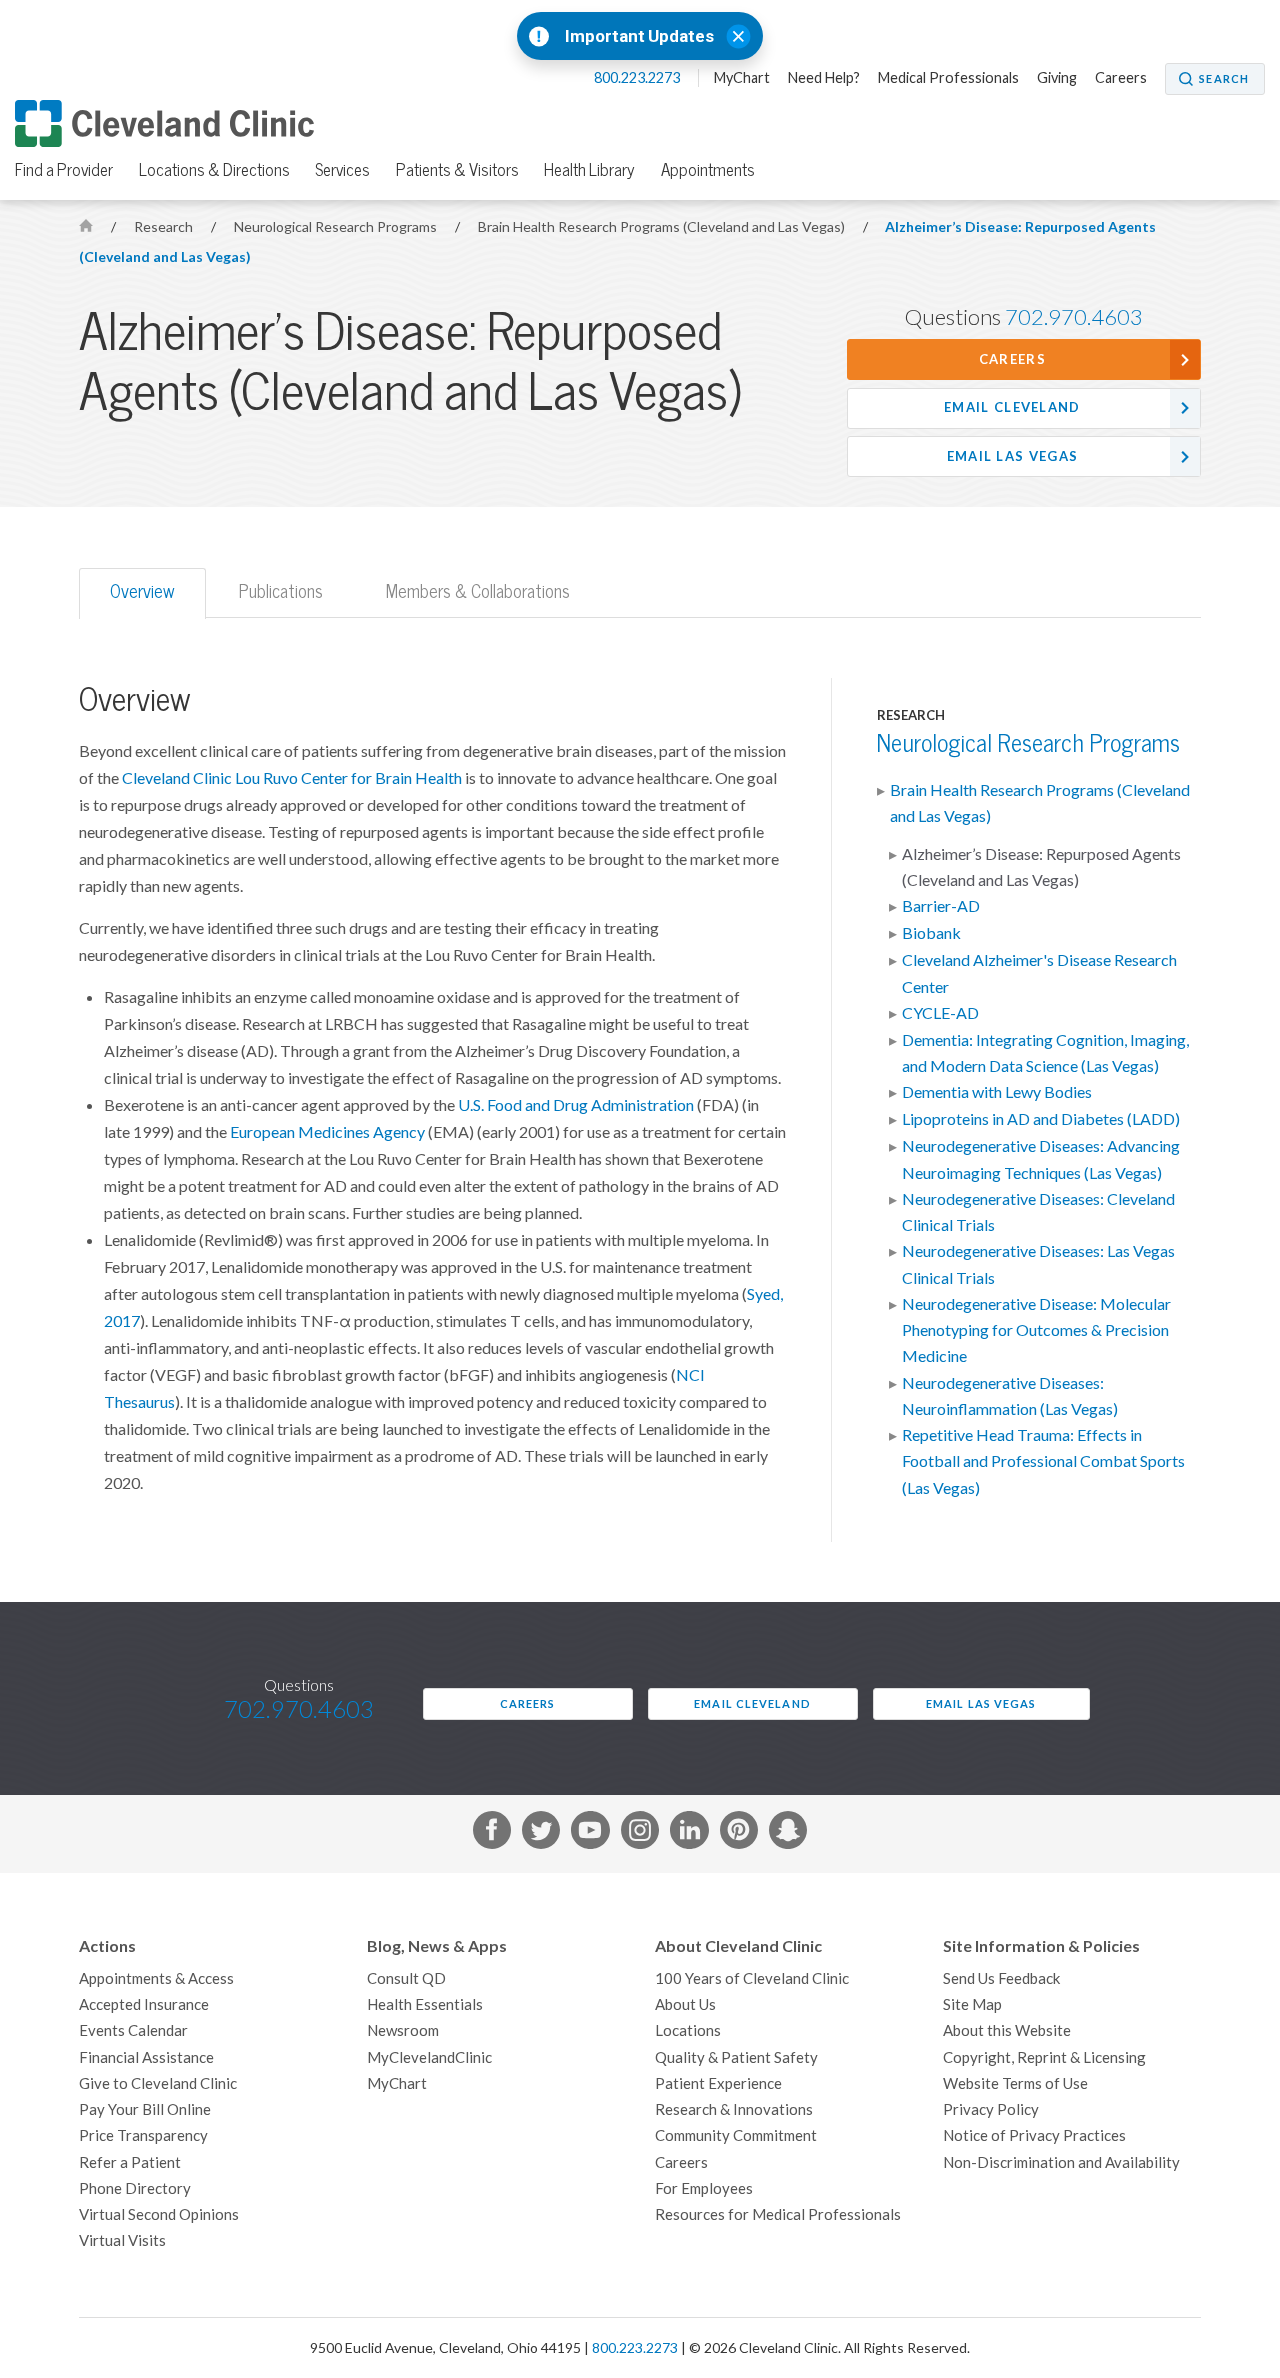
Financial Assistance (146, 2057)
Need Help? (824, 78)
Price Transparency (143, 2135)
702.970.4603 (1074, 317)
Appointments (708, 170)
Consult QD (406, 1978)
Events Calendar (133, 2030)
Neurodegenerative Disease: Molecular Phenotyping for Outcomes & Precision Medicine (1036, 1330)
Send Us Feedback (1001, 1978)
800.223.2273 (638, 78)
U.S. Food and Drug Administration (576, 1105)
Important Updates (639, 36)
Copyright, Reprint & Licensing (1044, 2057)
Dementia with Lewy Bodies (997, 1092)
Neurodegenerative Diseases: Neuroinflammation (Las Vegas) (1010, 1396)
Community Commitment (736, 2135)
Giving (1057, 78)
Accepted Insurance (144, 2004)
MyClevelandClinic (429, 2057)
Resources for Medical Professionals (778, 2214)
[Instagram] (640, 1834)
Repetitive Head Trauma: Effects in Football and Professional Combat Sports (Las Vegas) (1043, 1461)
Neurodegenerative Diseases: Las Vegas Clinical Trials (1038, 1264)
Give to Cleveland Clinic (158, 2083)
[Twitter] (541, 1834)
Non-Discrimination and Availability (1061, 2162)
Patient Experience (718, 2083)
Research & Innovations (734, 2109)
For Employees (704, 2188)
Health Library (589, 170)
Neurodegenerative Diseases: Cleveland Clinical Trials (1038, 1212)
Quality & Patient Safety (736, 2057)
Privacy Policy (991, 2109)
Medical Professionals (948, 78)
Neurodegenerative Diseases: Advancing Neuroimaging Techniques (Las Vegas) (1041, 1159)
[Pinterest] (739, 1834)
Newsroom (403, 2030)
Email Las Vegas (1013, 456)
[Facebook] (492, 1834)
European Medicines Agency (327, 1132)
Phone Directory (135, 2188)
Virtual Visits (122, 2240)
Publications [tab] (281, 591)
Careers (1121, 78)
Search (1224, 79)
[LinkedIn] (689, 1834)
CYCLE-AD (940, 1013)
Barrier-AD (941, 906)
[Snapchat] (788, 1834)
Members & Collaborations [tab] (478, 591)
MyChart (742, 78)
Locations (688, 2030)
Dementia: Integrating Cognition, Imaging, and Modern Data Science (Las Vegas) (1045, 1053)
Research (165, 227)
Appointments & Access (156, 1978)
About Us (685, 2004)
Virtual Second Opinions (159, 2214)
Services (342, 170)
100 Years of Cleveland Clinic (752, 1978)
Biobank (931, 933)
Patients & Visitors (457, 170)
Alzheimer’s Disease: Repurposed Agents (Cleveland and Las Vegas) (1041, 867)
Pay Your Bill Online (145, 2109)
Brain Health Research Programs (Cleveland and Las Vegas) (663, 227)
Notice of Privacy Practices (1034, 2135)
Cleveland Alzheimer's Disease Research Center (1039, 973)
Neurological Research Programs (337, 227)
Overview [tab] (142, 591)
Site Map (972, 2004)
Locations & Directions (214, 170)
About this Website (1007, 2030)
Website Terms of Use (1015, 2083)
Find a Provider (64, 170)
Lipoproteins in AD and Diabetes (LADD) (1041, 1119)
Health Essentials (425, 2004)
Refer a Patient (130, 2162)
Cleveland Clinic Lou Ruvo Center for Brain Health (292, 778)
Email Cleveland (1012, 407)
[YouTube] (590, 1834)
